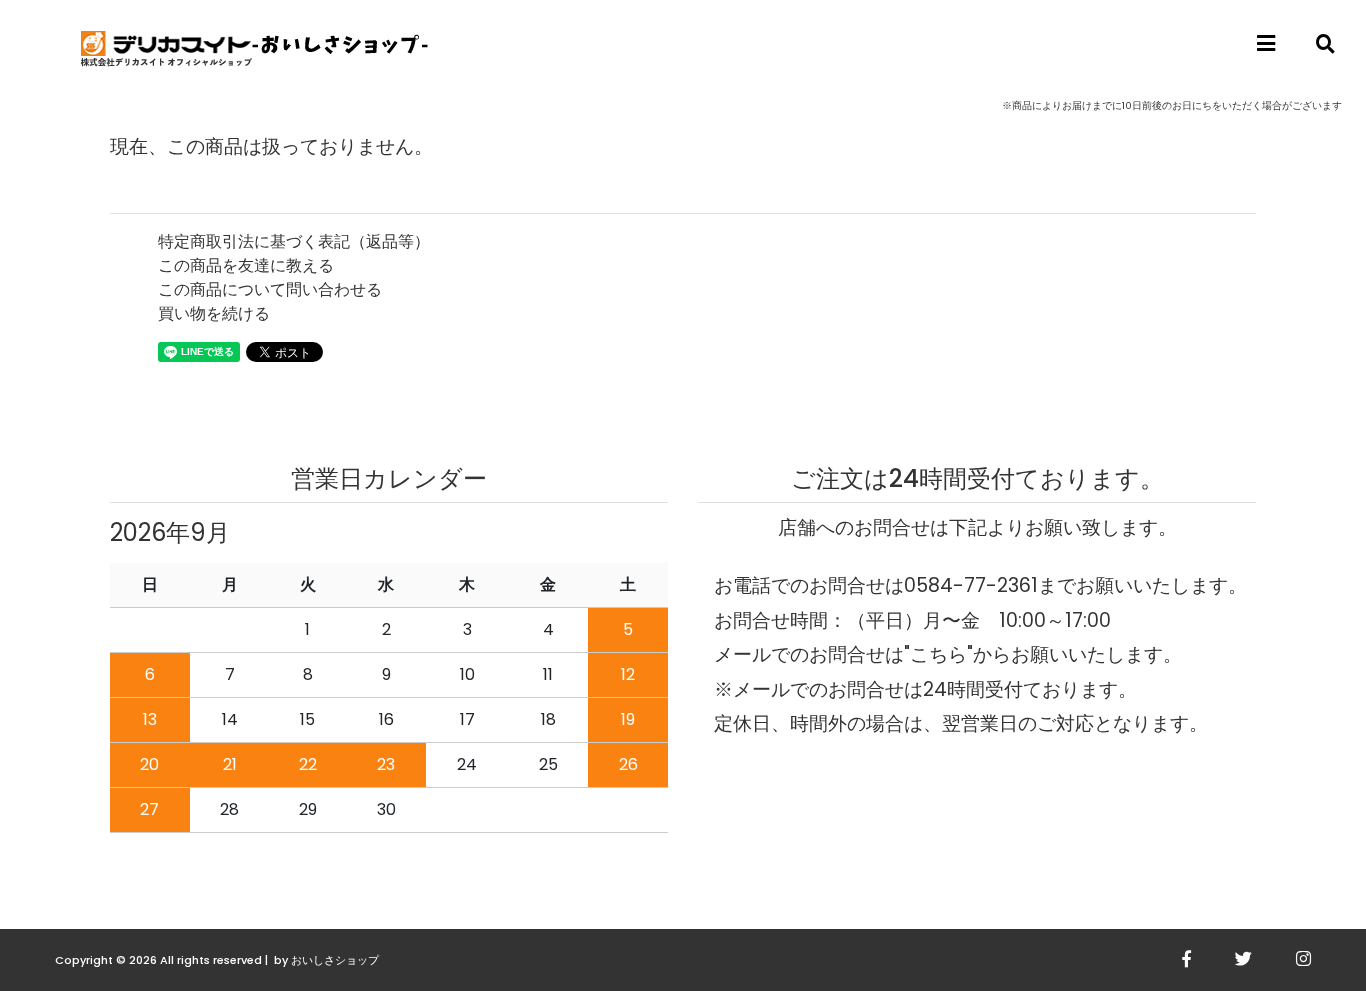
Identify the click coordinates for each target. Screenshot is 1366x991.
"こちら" (938, 654)
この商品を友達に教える (246, 265)
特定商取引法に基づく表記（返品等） (294, 241)
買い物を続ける (214, 313)
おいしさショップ (335, 960)
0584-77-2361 (971, 585)
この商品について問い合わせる (270, 289)
